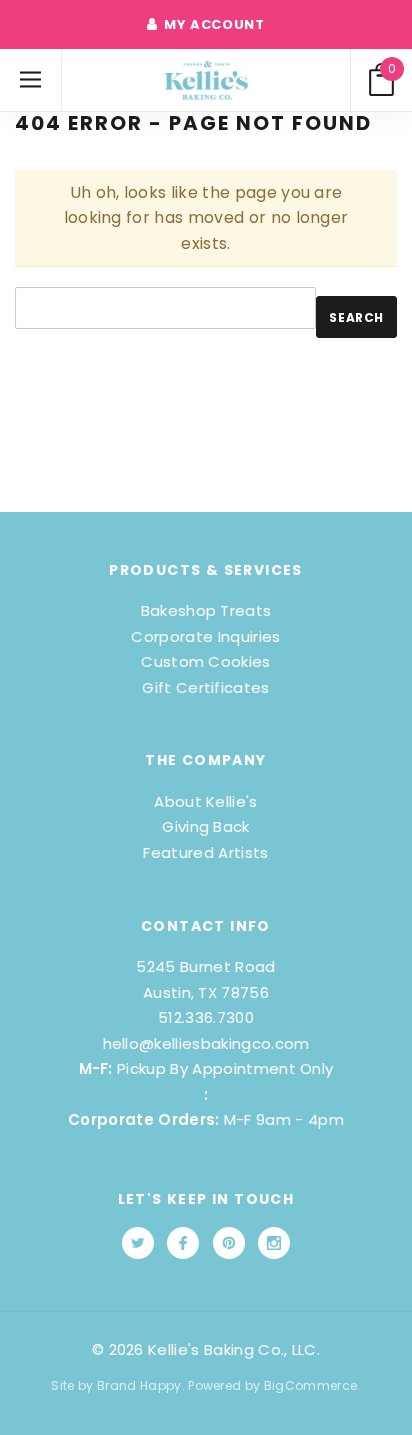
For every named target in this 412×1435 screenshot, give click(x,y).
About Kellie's (205, 801)
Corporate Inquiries (205, 636)
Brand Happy (139, 1385)
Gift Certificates (205, 687)
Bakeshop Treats (206, 610)
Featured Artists (205, 852)
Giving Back (206, 826)
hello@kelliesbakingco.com (206, 1043)
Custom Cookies (205, 661)
